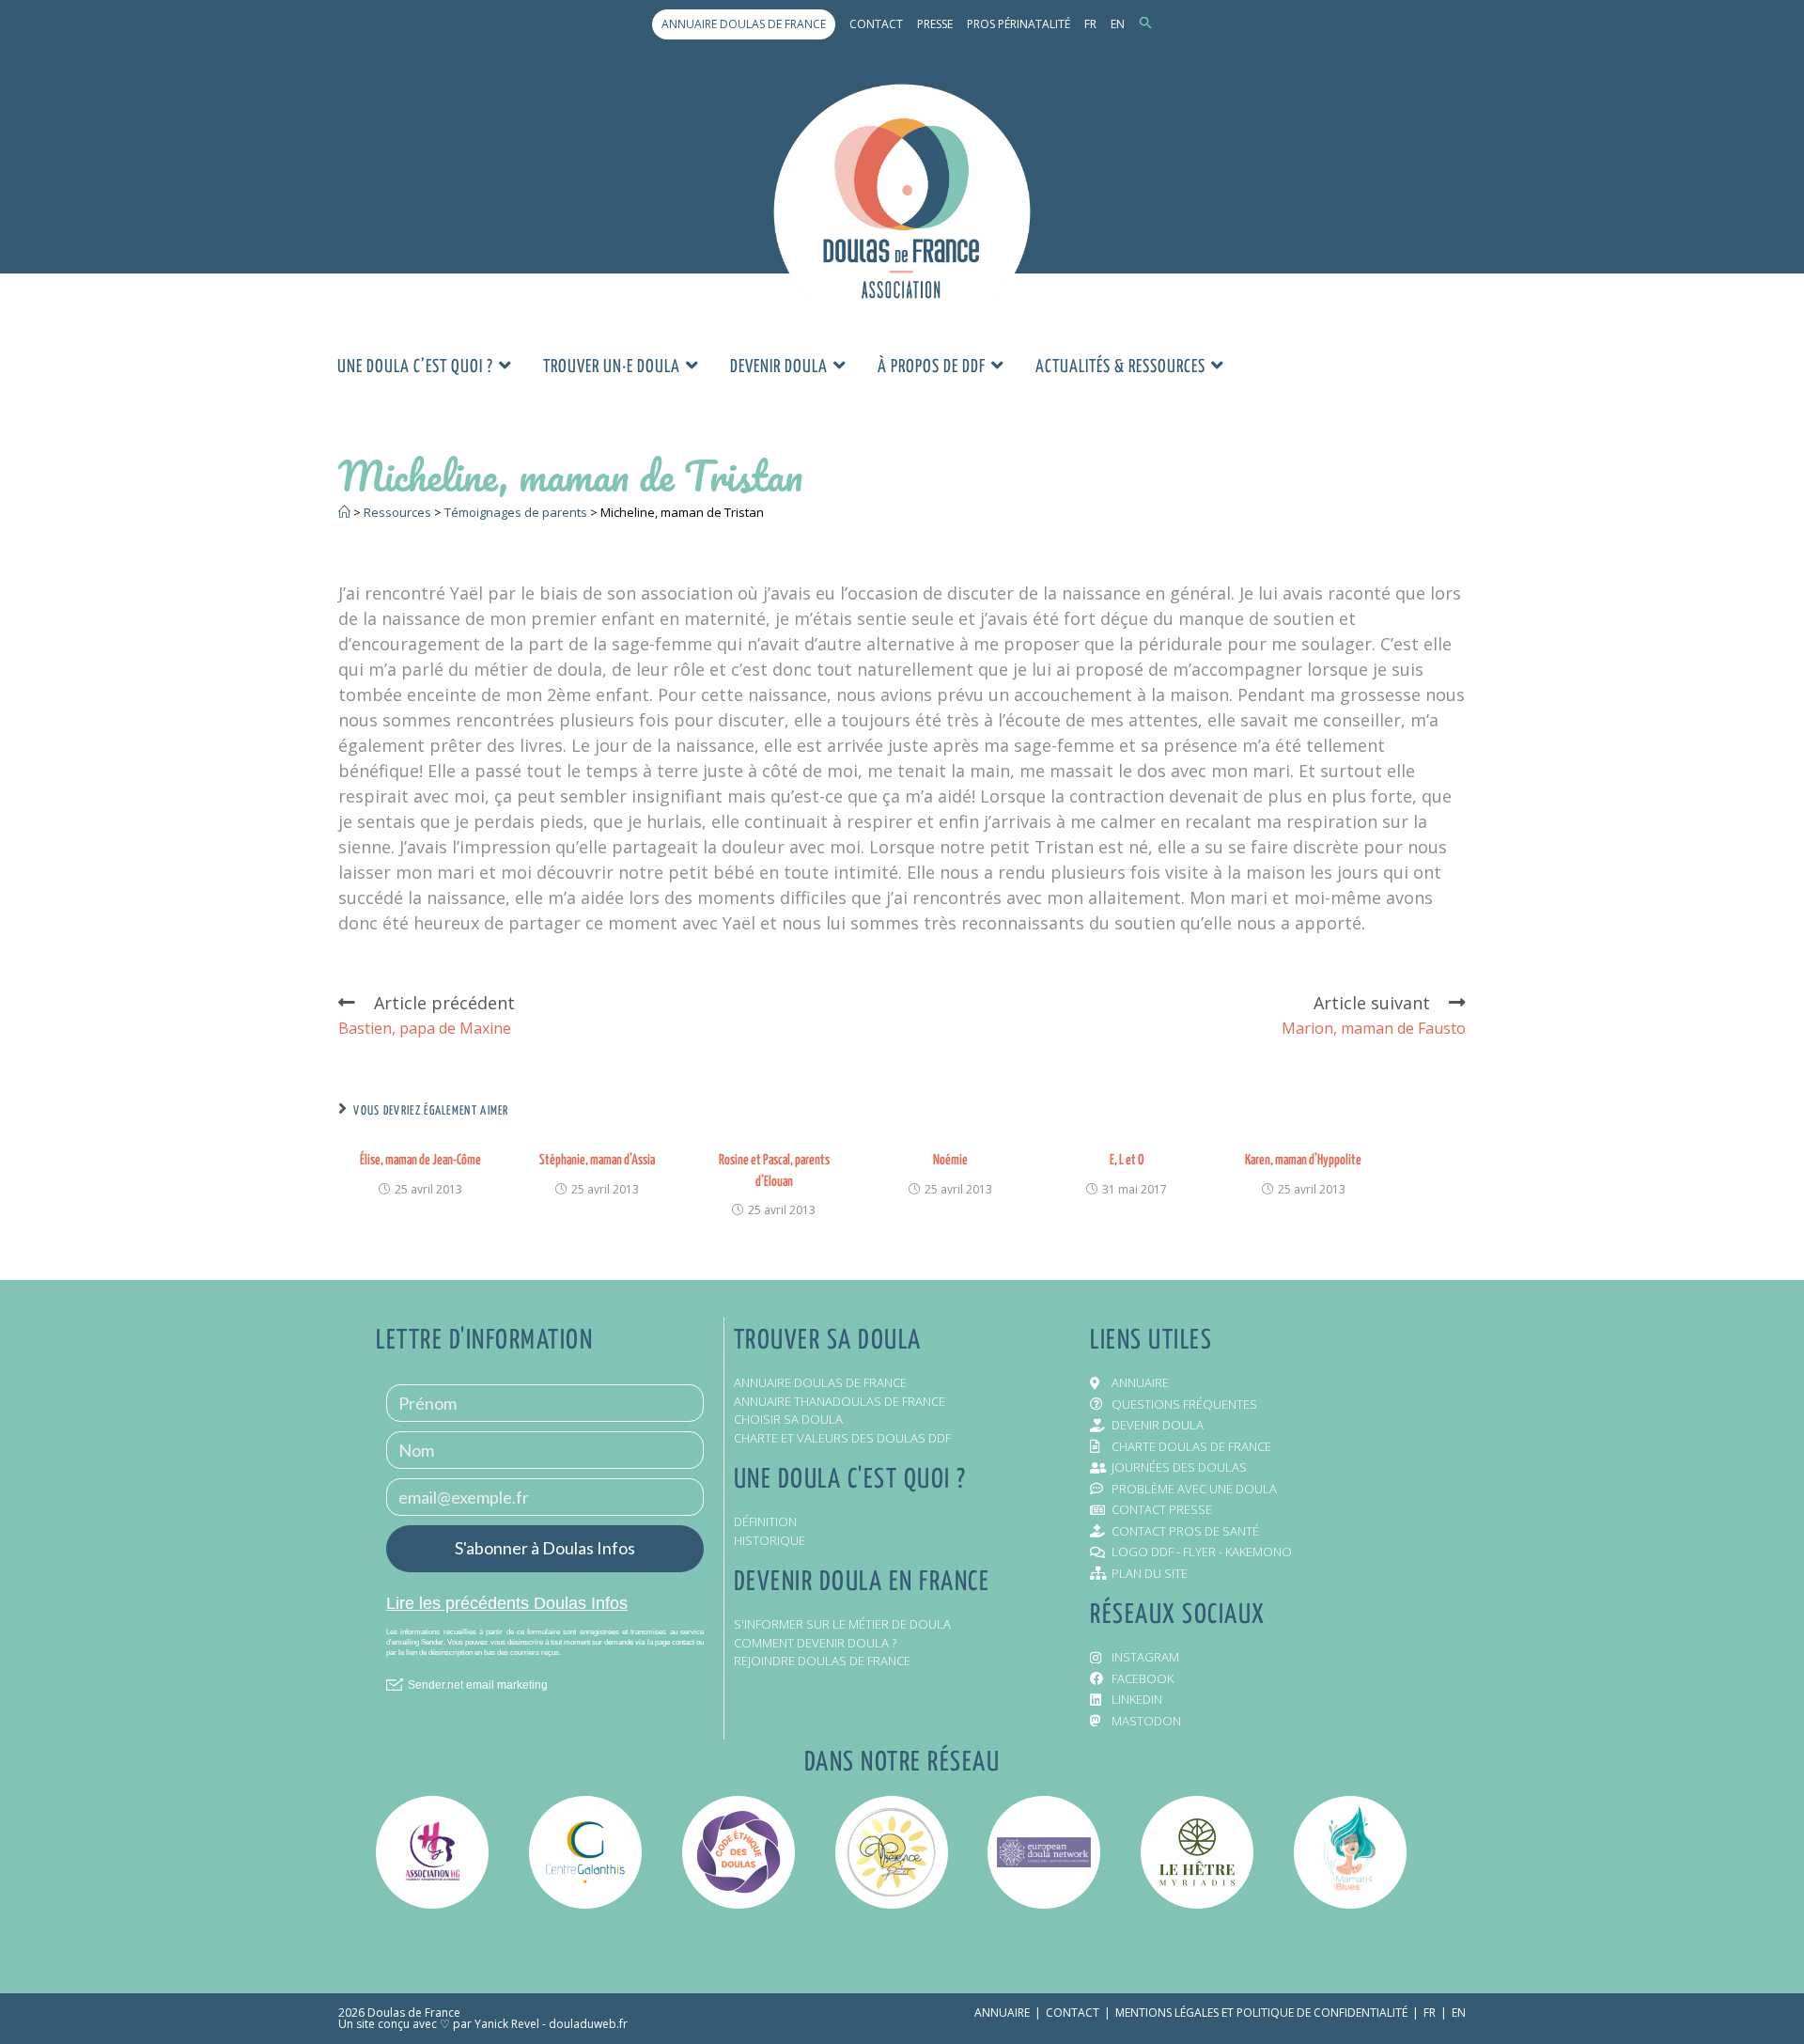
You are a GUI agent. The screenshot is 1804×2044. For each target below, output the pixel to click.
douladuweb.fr (588, 2024)
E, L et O (1127, 1160)
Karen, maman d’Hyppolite (1303, 1160)
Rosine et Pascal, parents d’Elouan (774, 1170)
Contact (876, 24)
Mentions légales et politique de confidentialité (1261, 2013)
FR (1090, 24)
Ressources (397, 512)
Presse (935, 24)
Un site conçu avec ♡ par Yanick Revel (439, 2024)
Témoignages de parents (516, 512)
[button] (1146, 24)
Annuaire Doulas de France (744, 24)
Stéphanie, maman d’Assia (597, 1160)
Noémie (950, 1160)
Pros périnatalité (1019, 24)
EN (1118, 24)
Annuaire (1002, 2013)
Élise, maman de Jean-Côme (420, 1160)
